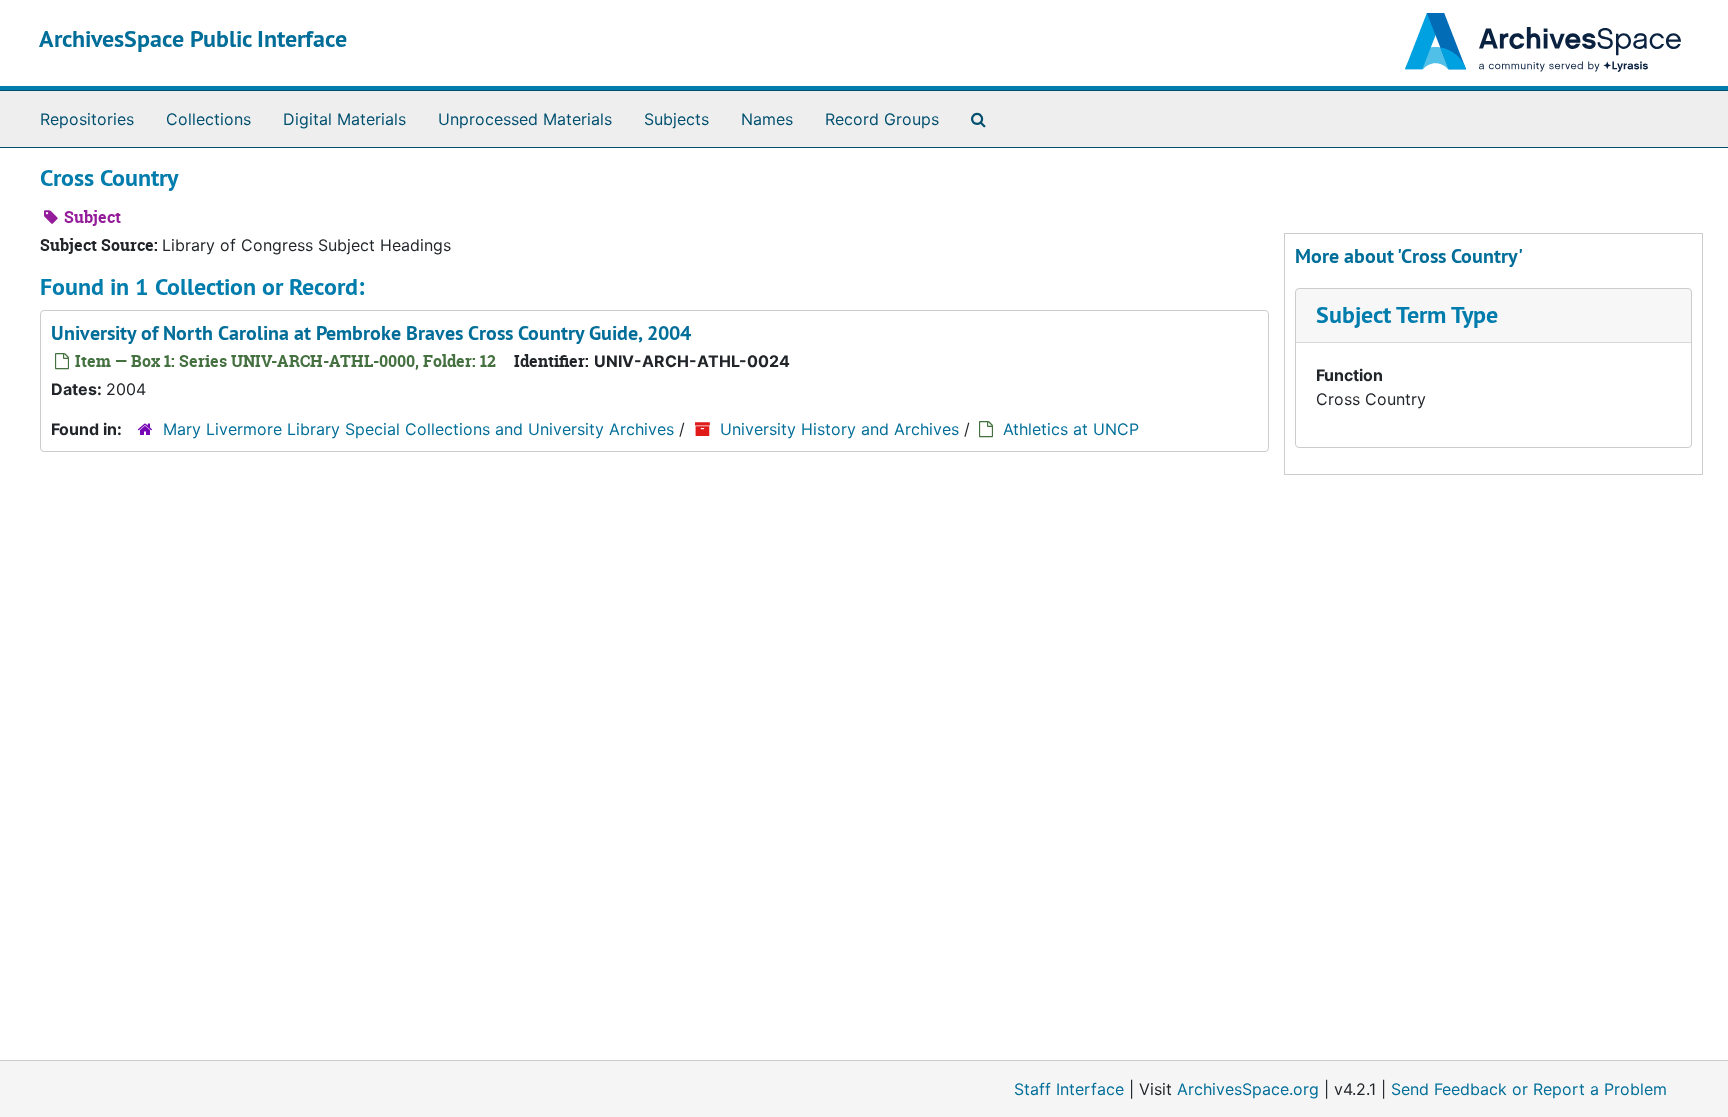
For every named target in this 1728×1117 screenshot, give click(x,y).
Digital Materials (344, 119)
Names (767, 119)
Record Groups (882, 119)
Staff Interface (1069, 1089)
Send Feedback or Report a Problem (1529, 1089)
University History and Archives (839, 429)
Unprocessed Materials (525, 119)
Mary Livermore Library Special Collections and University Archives (421, 429)
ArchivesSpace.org (1248, 1089)
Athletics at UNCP (1071, 429)
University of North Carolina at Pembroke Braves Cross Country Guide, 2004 (371, 333)
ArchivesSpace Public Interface (193, 38)
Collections (208, 119)
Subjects (676, 119)
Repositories (87, 119)
